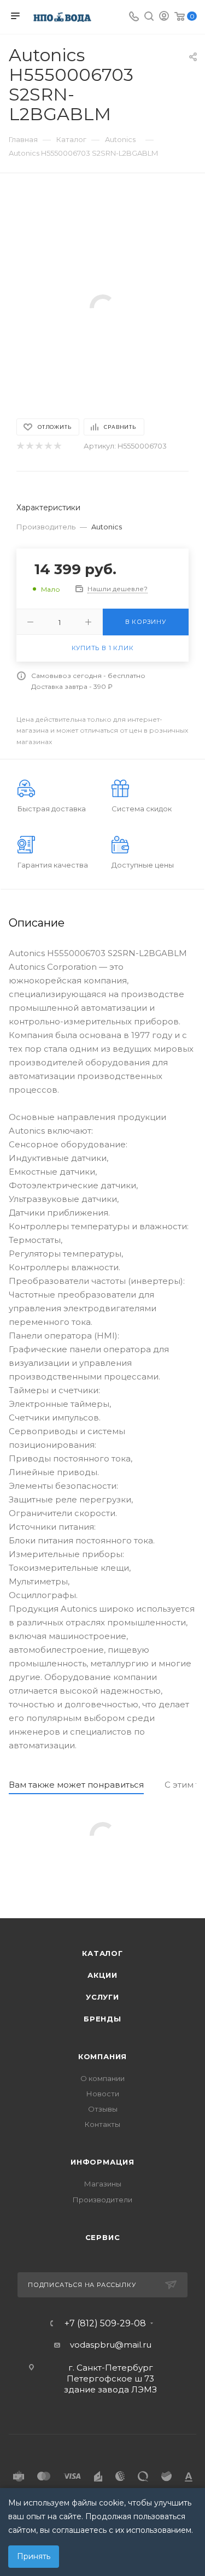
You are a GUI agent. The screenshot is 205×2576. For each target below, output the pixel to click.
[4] (48, 446)
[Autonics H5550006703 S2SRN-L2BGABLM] (103, 307)
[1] (20, 446)
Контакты (102, 2124)
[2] (29, 446)
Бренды (102, 2019)
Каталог (102, 1953)
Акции (102, 1975)
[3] (39, 446)
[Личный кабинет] (164, 17)
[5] (57, 446)
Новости (103, 2094)
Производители (102, 2200)
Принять (34, 2556)
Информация (102, 2162)
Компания (102, 2056)
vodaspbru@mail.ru (111, 2345)
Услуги (102, 1997)
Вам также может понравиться (76, 1785)
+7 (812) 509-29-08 (105, 2324)
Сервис (103, 2237)
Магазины (103, 2184)
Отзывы (103, 2109)
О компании (102, 2078)
